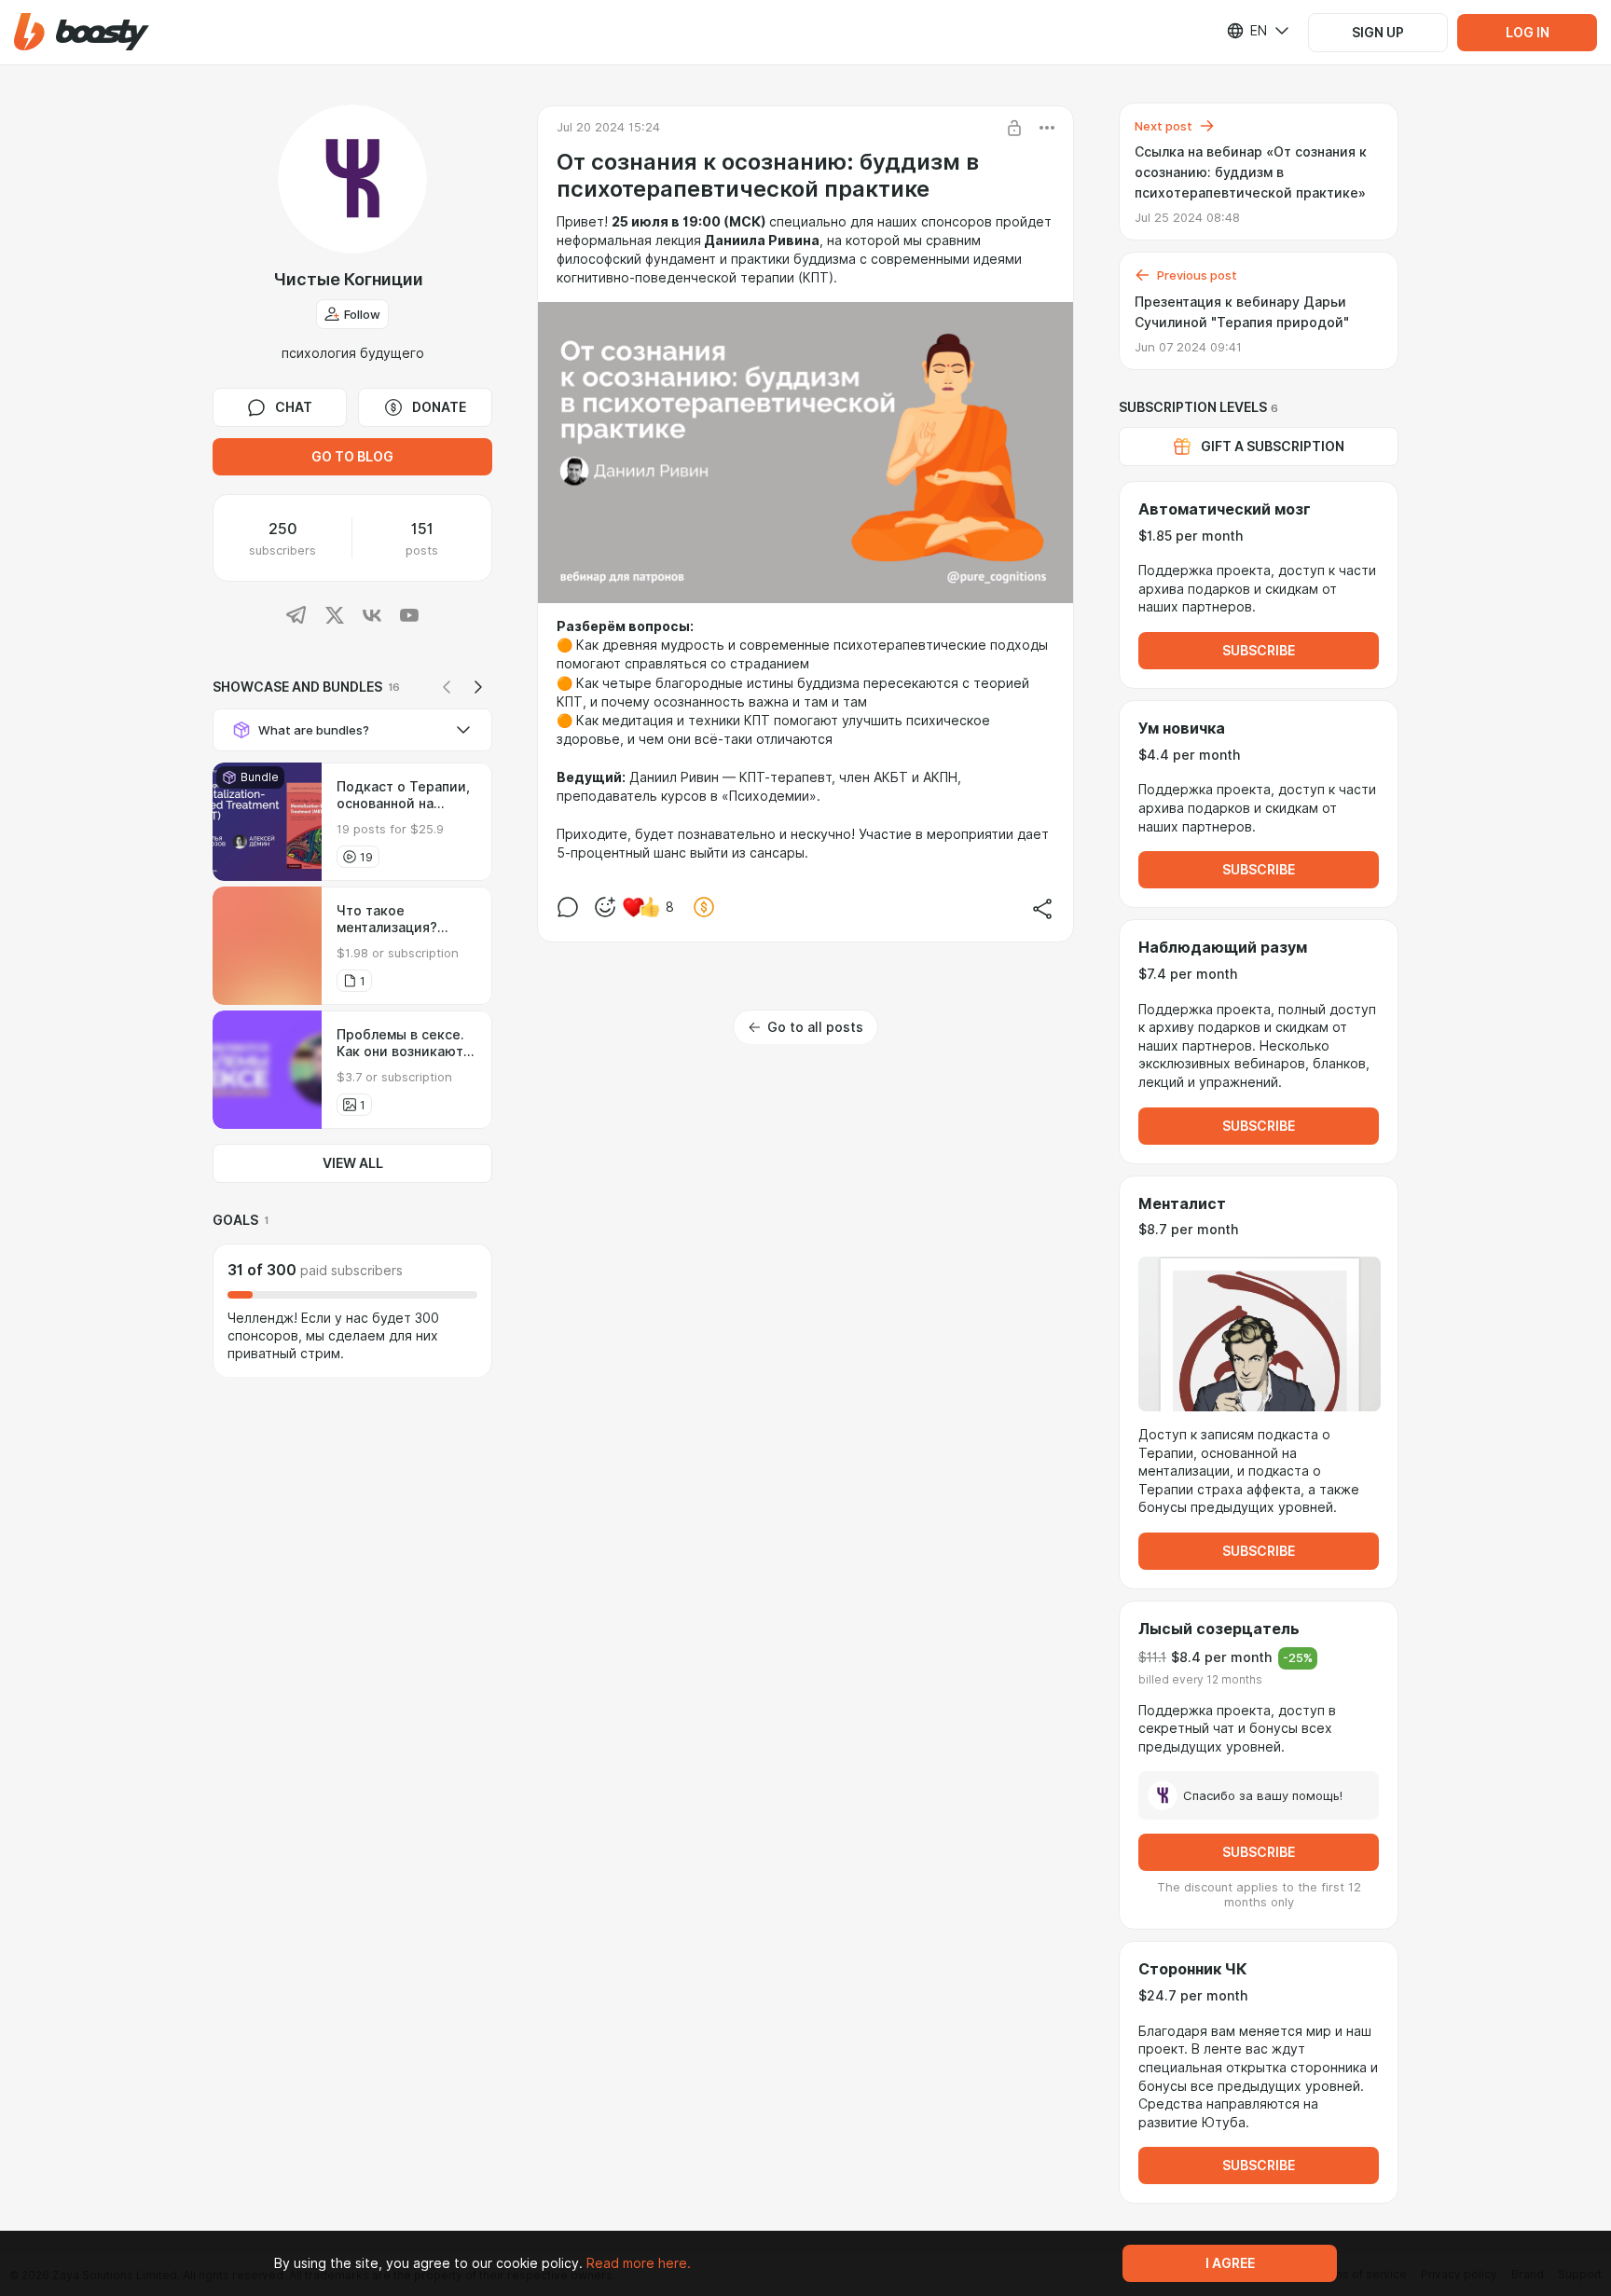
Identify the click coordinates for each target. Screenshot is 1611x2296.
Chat (294, 407)
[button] (82, 32)
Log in (1528, 33)
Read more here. (639, 2263)
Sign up (1378, 33)
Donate (439, 407)
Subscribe (1259, 651)
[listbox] (1246, 31)
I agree (1230, 2263)
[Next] (478, 687)
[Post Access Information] (1014, 128)
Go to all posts (815, 1027)
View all (353, 1163)
